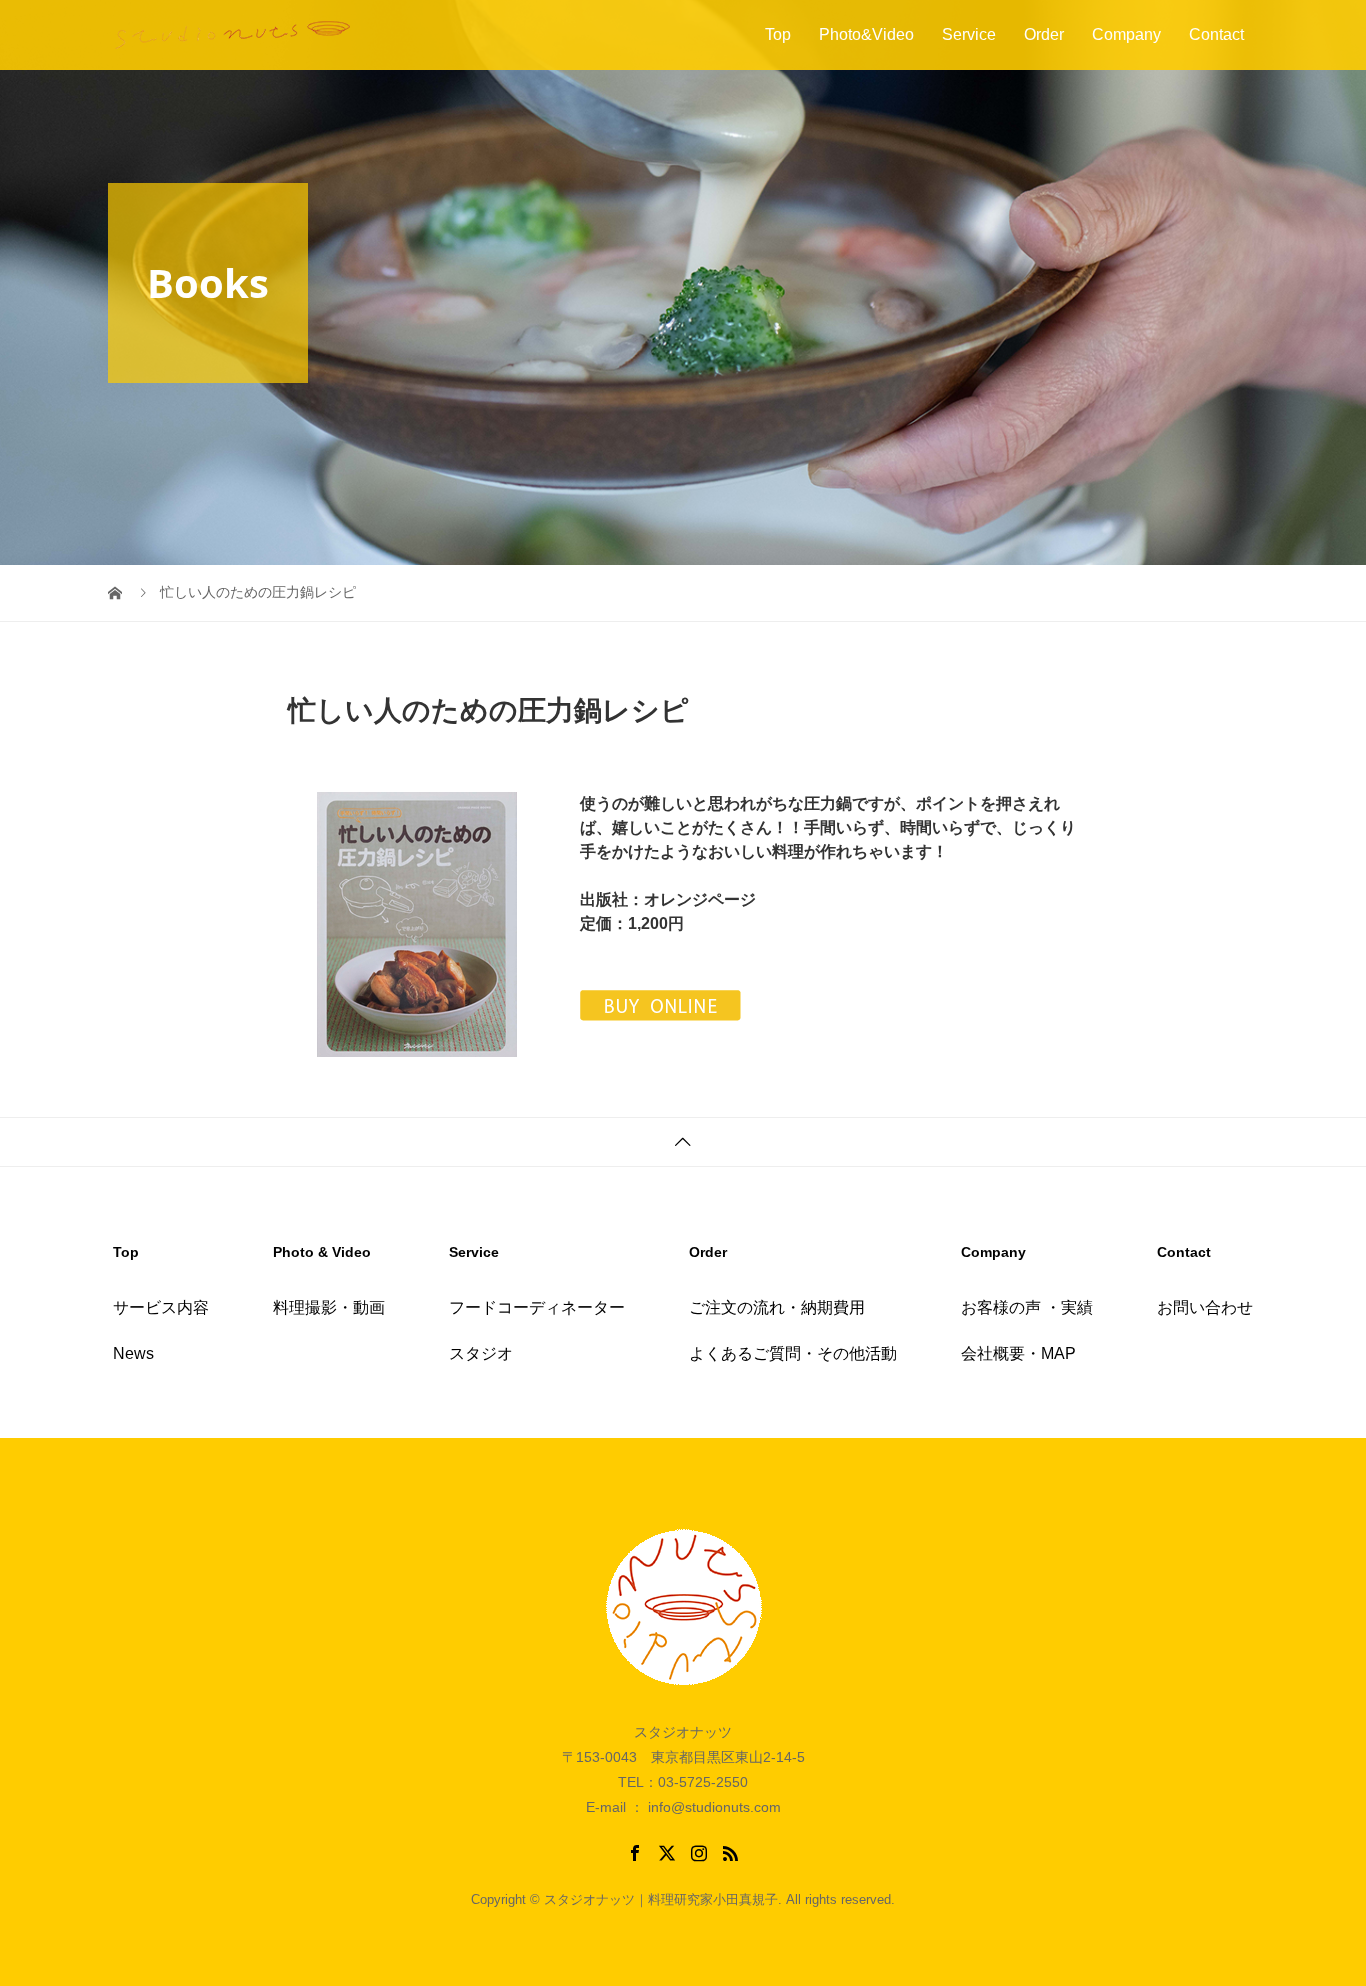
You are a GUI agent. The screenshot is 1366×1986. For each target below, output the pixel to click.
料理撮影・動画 (329, 1307)
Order (1044, 34)
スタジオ (481, 1353)
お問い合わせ (1205, 1307)
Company (1126, 34)
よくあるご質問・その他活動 (793, 1353)
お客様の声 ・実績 (1027, 1307)
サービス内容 (161, 1307)
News (133, 1353)
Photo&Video (866, 34)
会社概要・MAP (1018, 1353)
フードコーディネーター (537, 1307)
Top (778, 34)
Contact (1216, 34)
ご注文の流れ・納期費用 (777, 1307)
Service (969, 34)
